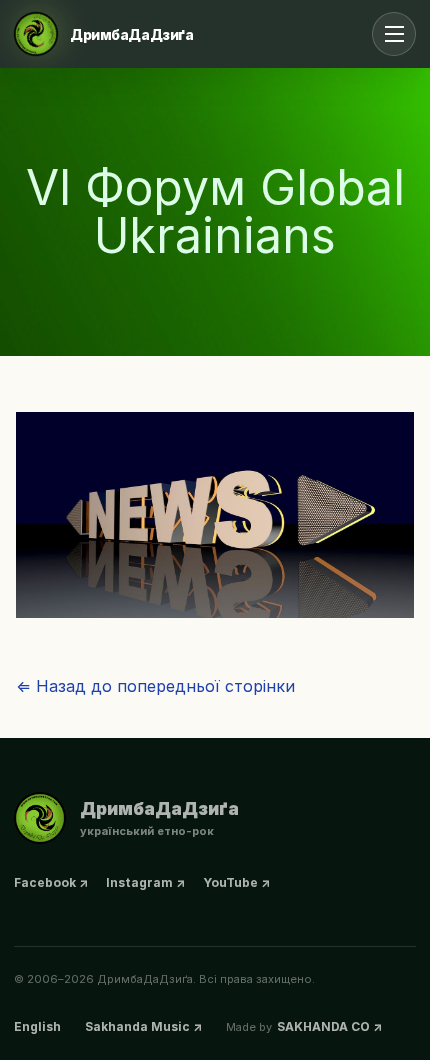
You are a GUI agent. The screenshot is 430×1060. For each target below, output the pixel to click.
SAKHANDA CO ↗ (329, 1026)
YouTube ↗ (236, 882)
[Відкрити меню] (394, 34)
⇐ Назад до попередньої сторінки (155, 686)
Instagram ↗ (145, 882)
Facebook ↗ (51, 882)
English (37, 1026)
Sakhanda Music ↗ (143, 1026)
